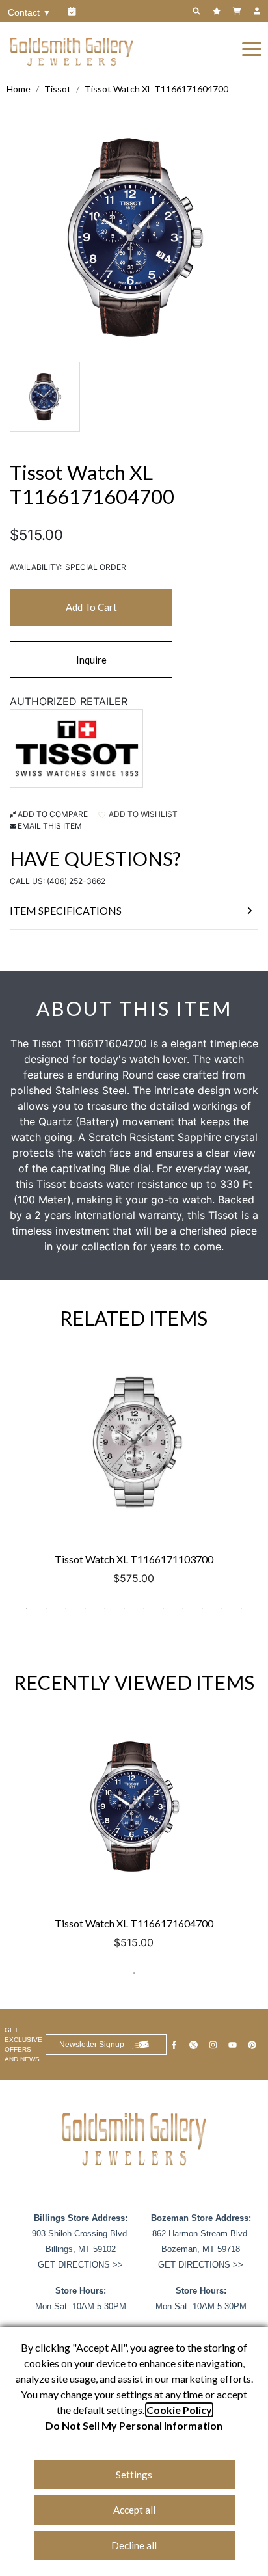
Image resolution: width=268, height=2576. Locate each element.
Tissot (58, 89)
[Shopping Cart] (238, 11)
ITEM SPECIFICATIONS (66, 910)
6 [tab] (124, 1609)
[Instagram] (215, 2045)
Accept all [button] (134, 2510)
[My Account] (259, 11)
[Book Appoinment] (74, 11)
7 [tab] (144, 1609)
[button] (252, 48)
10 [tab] (202, 1609)
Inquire (91, 660)
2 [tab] (46, 1609)
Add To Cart (91, 607)
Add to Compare (53, 814)
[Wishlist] (218, 11)
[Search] (198, 11)
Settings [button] (134, 2475)
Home (19, 89)
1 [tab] (27, 1609)
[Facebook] (176, 2045)
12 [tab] (241, 1609)
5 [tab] (105, 1609)
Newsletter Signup (92, 2045)
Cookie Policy (179, 2410)
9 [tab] (183, 1609)
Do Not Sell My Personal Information (134, 2425)
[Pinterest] (254, 2045)
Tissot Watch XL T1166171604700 (156, 89)
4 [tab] (85, 1609)
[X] (195, 2045)
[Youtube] (234, 2045)
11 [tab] (222, 1609)
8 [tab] (163, 1609)
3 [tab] (66, 1609)
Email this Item (50, 826)
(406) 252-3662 (76, 881)
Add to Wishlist (142, 814)
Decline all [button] (134, 2545)
